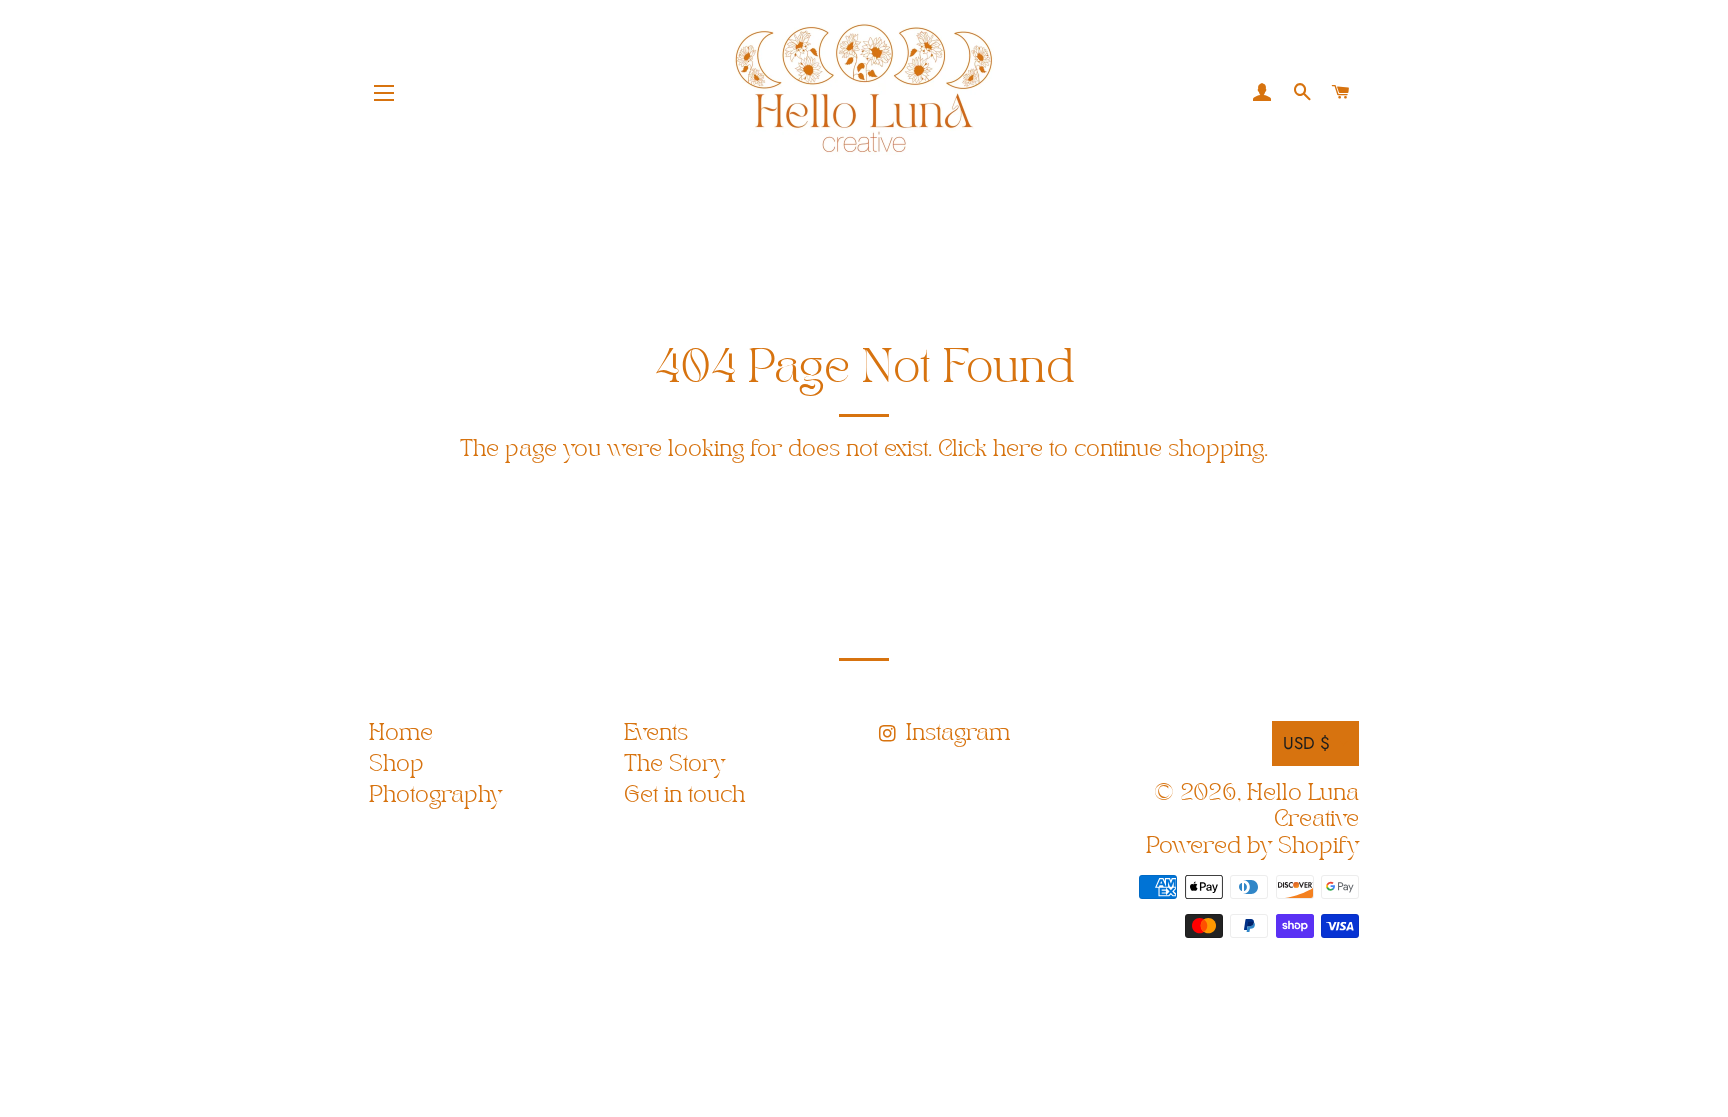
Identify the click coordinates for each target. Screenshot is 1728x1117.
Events (656, 733)
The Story (674, 764)
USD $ (1306, 743)
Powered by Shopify (1252, 846)
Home (401, 733)
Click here (990, 449)
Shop (396, 764)
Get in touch (684, 795)
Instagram (955, 733)
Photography (435, 795)
